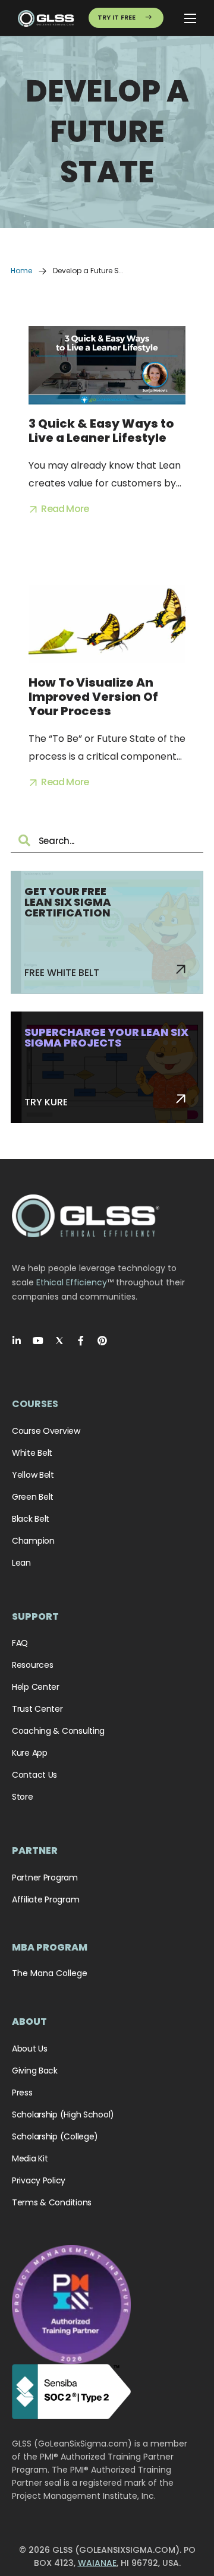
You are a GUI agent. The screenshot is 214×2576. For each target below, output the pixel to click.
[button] (59, 509)
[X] (59, 1341)
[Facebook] (81, 1341)
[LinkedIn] (17, 1341)
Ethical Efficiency (72, 1282)
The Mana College (50, 1973)
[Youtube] (38, 1341)
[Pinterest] (102, 1341)
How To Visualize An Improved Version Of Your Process (93, 697)
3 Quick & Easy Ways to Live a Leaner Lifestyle (101, 431)
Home (21, 271)
